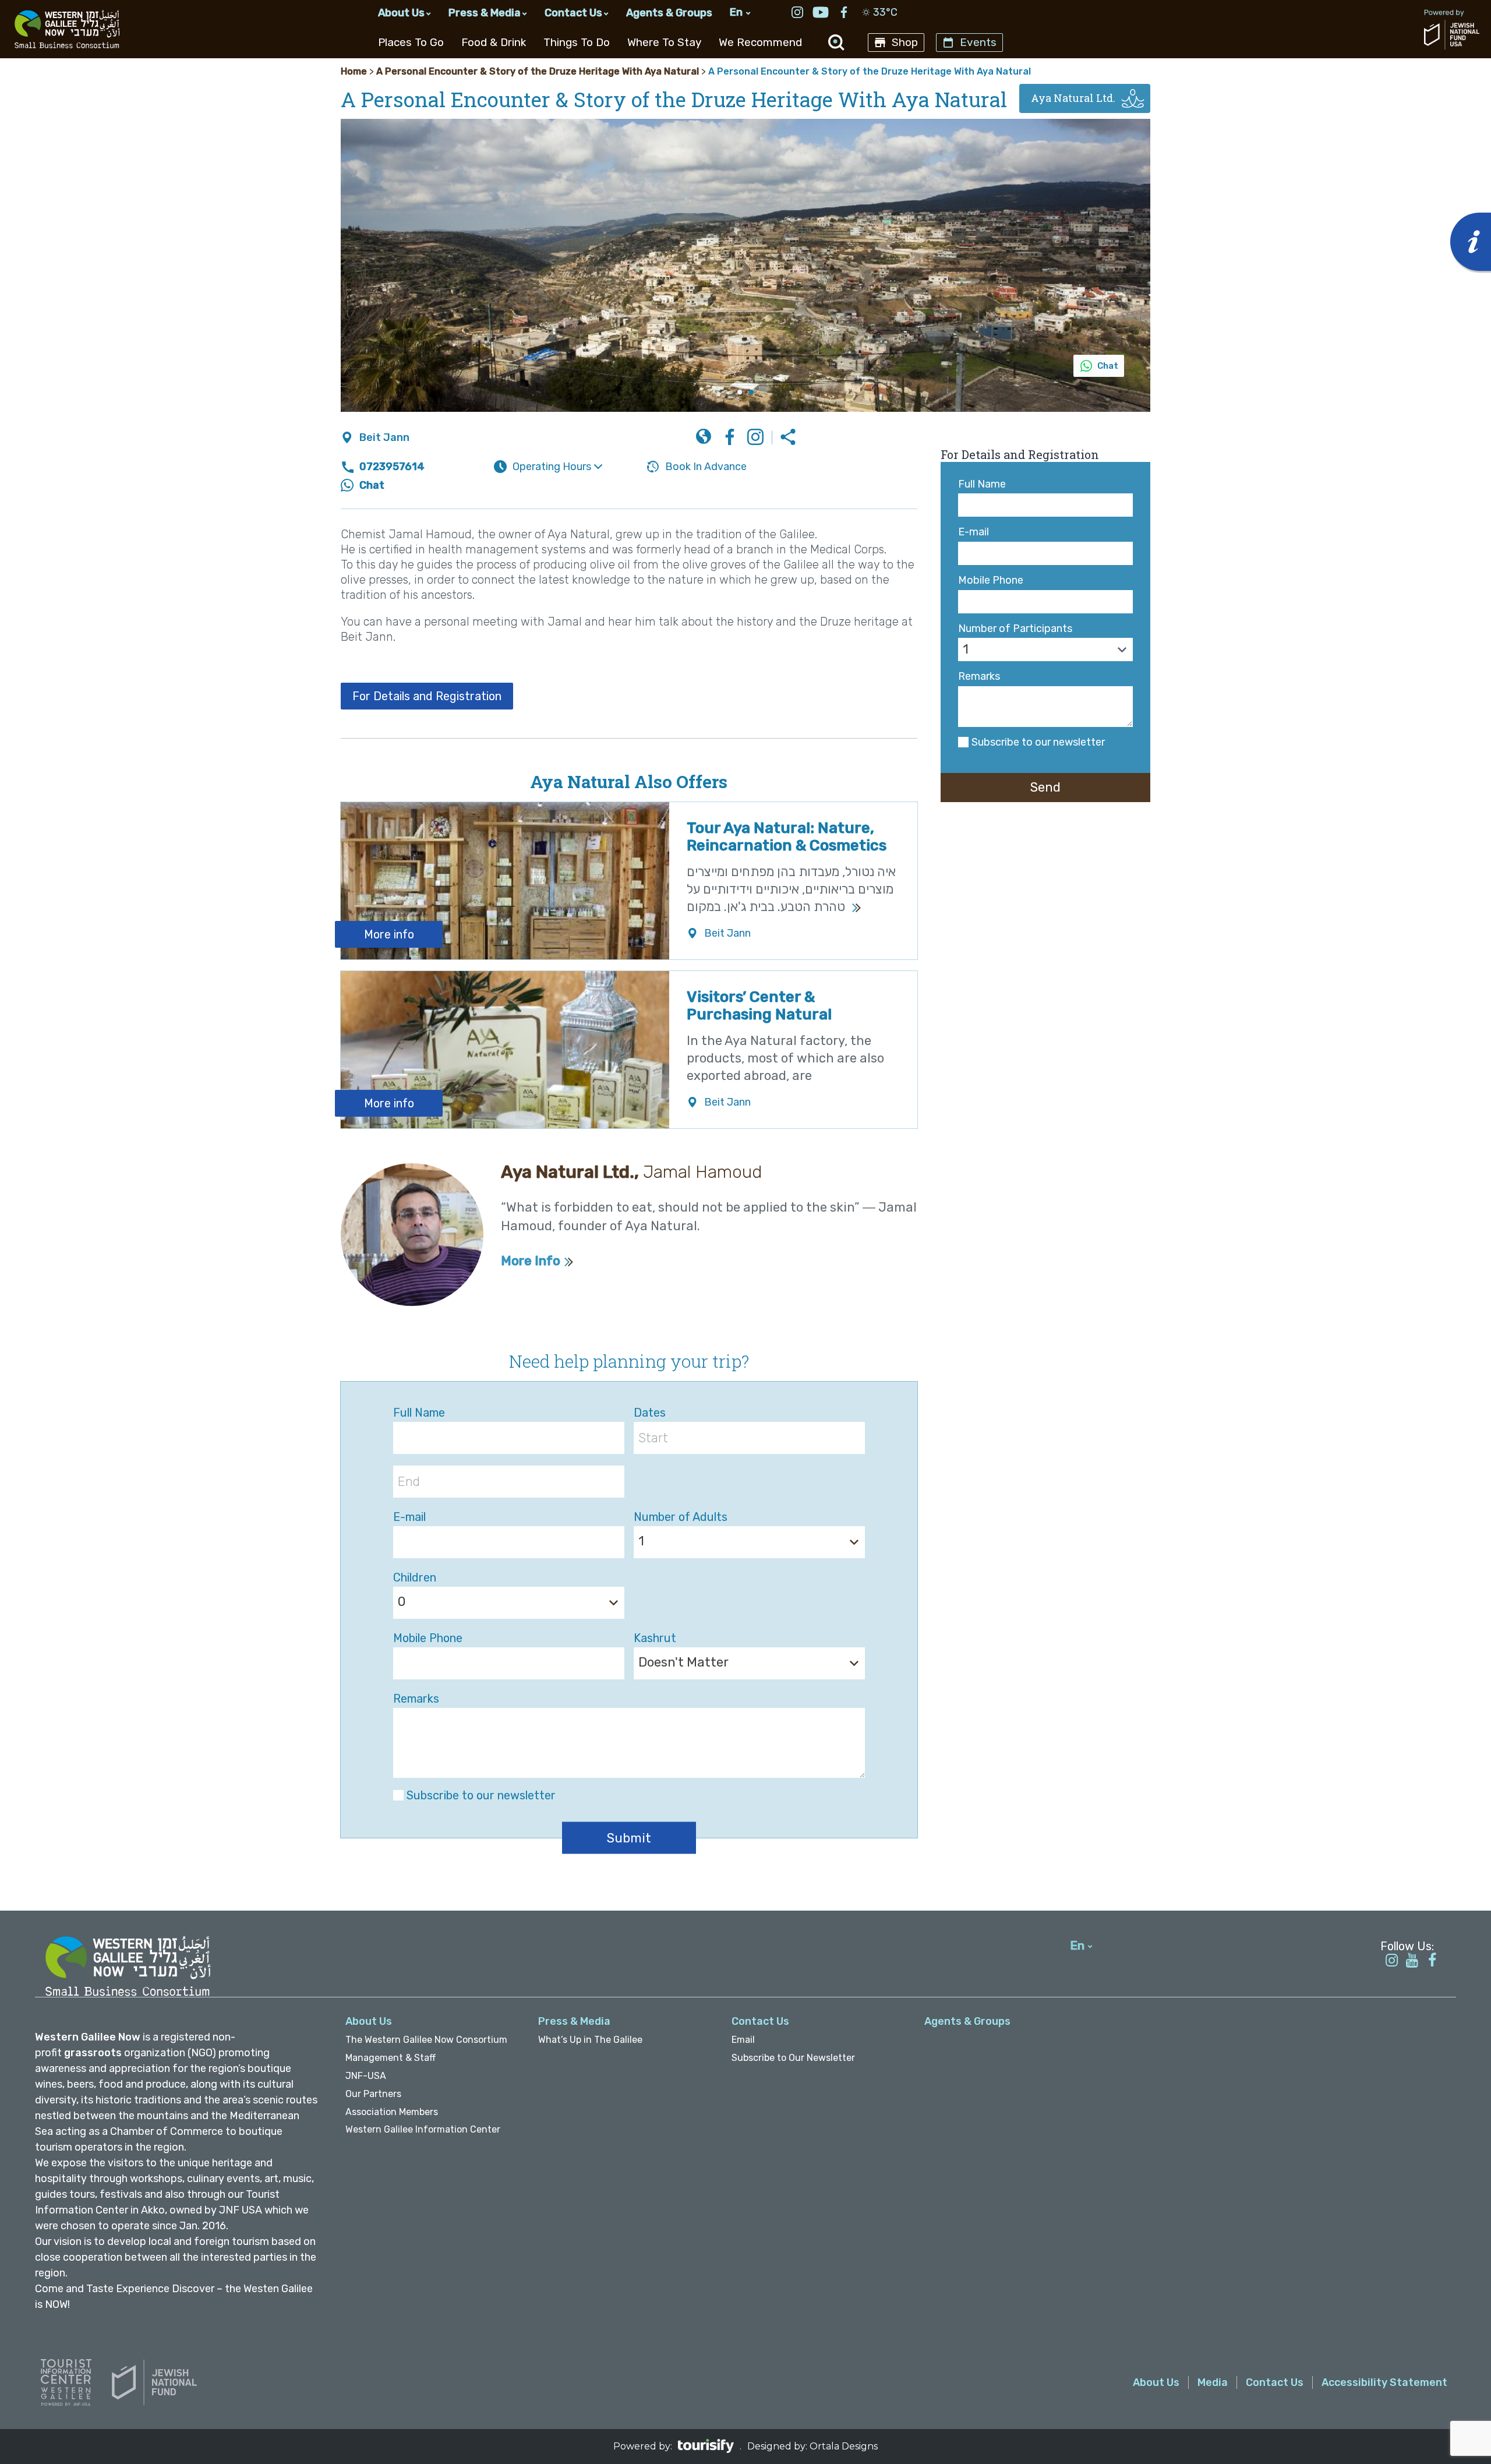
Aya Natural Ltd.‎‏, (631, 1172)
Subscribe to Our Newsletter (793, 2058)
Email (743, 2040)
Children (415, 1577)
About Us (401, 13)
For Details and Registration (427, 696)
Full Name (982, 484)
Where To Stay (664, 42)
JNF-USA (366, 2076)
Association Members (392, 2112)
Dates (650, 1413)
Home (354, 71)
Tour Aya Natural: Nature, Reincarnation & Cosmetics (787, 837)
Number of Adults (681, 1517)
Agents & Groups (669, 13)
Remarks (979, 677)
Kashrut (655, 1638)
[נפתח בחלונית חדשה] (797, 14)
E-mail (974, 532)
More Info (531, 1261)
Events (978, 42)
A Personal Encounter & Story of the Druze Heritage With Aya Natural (538, 71)
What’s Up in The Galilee (590, 2040)
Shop (905, 42)
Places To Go (411, 42)
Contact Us (573, 13)
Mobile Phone (991, 580)
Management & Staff (391, 2058)
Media (1213, 2382)
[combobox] (1045, 649)
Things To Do (577, 42)
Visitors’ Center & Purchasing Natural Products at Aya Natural (775, 1014)
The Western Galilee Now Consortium (426, 2040)
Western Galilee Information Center (423, 2129)
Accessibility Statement (1384, 2382)
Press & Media (485, 13)
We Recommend (760, 42)
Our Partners (373, 2094)
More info (389, 934)
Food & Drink (494, 42)
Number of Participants (1015, 629)
